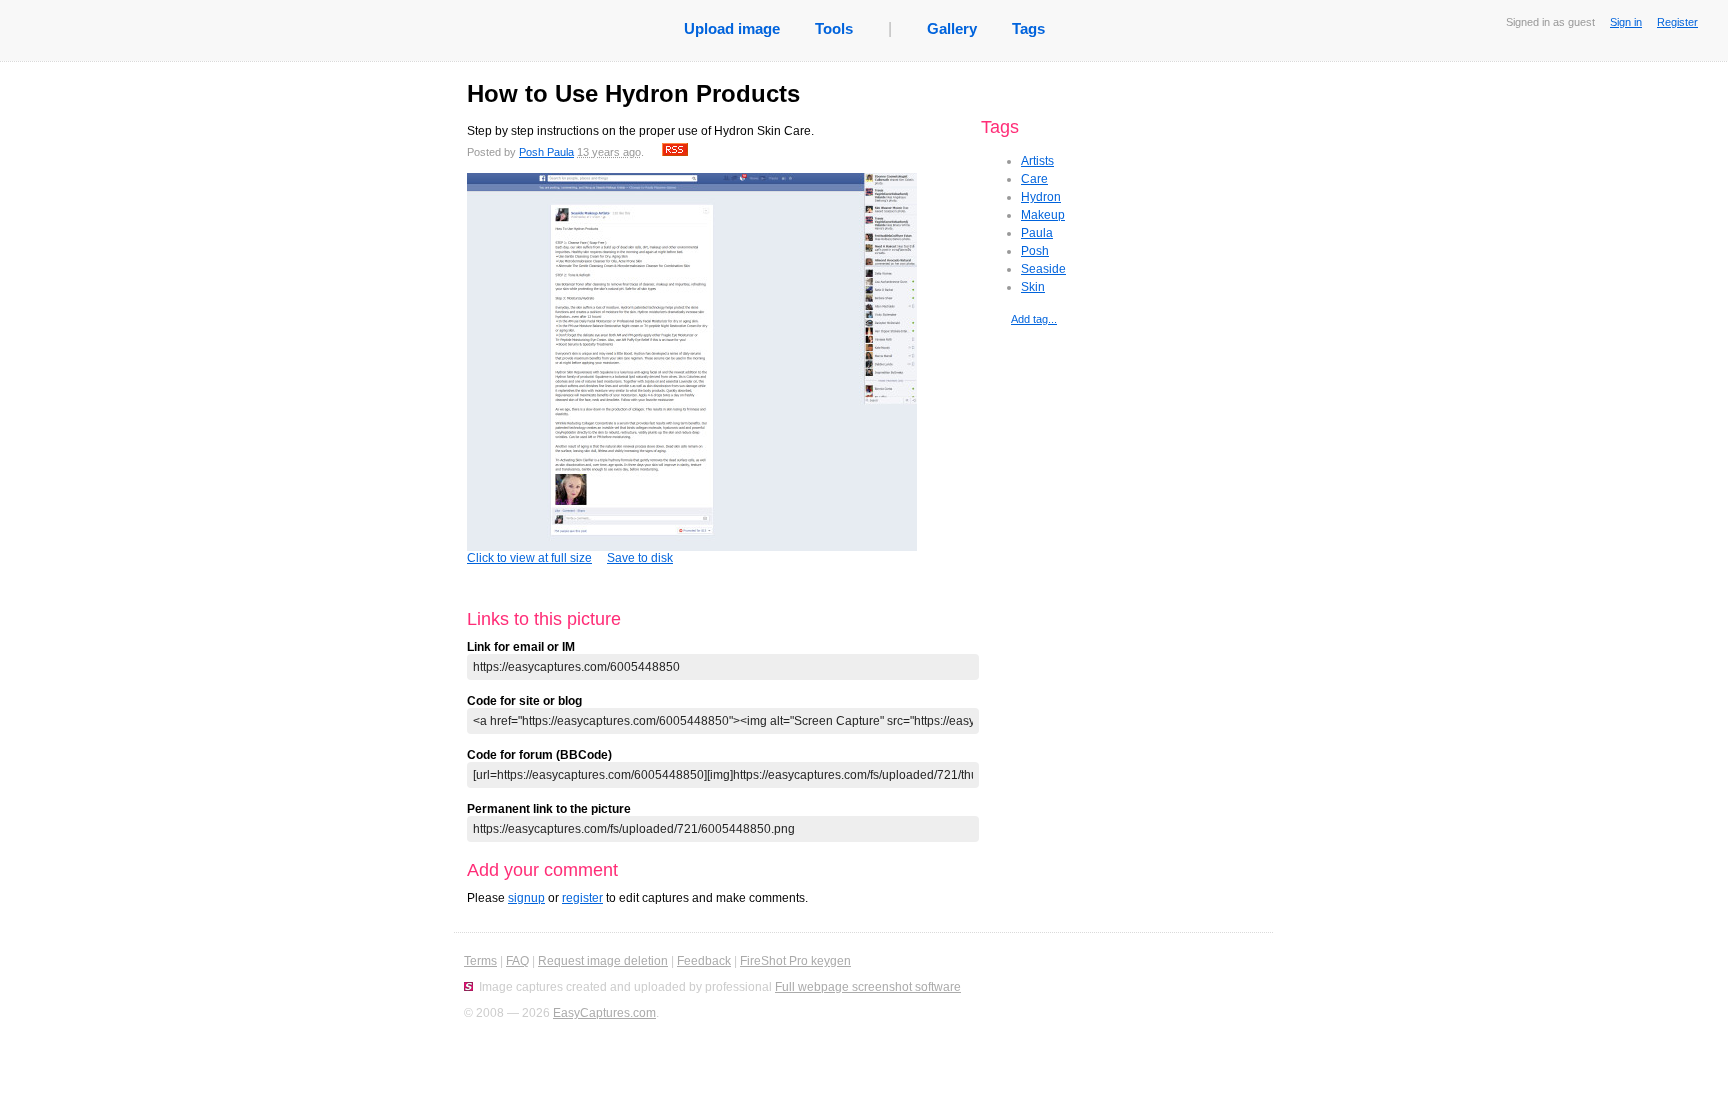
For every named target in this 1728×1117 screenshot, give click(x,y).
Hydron (1041, 197)
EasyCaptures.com (604, 1013)
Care (1034, 179)
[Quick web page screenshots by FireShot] (468, 987)
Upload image (732, 28)
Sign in (1626, 22)
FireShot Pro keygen (795, 961)
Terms (480, 961)
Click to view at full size (529, 558)
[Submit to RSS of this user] (675, 152)
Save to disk (640, 558)
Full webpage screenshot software (868, 987)
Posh (1035, 251)
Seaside (1043, 269)
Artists (1037, 161)
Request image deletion (603, 961)
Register (1677, 22)
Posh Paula (546, 152)
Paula (1037, 233)
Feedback (704, 961)
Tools (834, 28)
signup (526, 898)
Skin (1033, 287)
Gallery (952, 28)
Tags (1028, 28)
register (582, 898)
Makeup (1043, 215)
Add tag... (1034, 319)
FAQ (517, 961)
